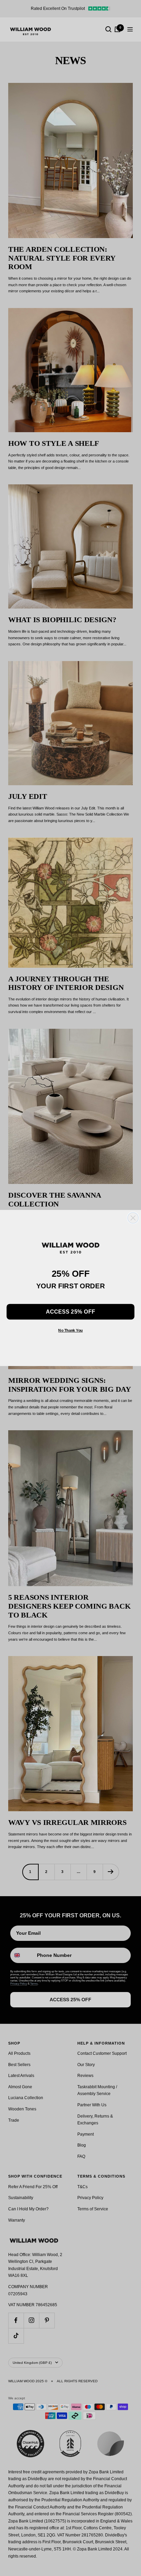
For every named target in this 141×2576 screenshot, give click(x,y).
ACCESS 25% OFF (70, 1312)
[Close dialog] (133, 1218)
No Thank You (70, 1330)
